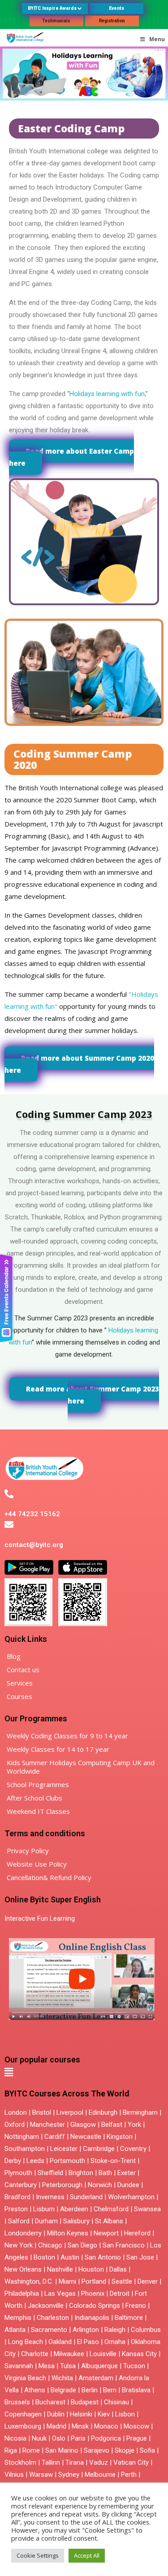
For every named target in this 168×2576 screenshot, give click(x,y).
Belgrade (63, 2390)
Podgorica (106, 2438)
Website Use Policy (37, 1864)
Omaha (115, 2342)
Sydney (69, 2475)
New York (19, 2245)
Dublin (56, 2414)
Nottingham (22, 2137)
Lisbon (125, 2414)
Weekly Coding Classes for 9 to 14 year (67, 1736)
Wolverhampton (131, 2197)
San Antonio (103, 2257)
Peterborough (62, 2185)
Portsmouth (67, 2161)
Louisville (103, 2354)
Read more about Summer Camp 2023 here (93, 1395)
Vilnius (15, 2475)
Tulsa (68, 2366)
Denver (148, 2281)
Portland (94, 2281)
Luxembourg (23, 2426)
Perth (129, 2475)
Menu (157, 39)
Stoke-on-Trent (113, 2161)
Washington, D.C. (29, 2281)
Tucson (134, 2366)
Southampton (25, 2149)
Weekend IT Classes (38, 1811)
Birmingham (140, 2112)
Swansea (147, 2209)
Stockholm (20, 2462)
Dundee (128, 2185)
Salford (20, 2221)
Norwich (100, 2185)
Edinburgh (103, 2112)
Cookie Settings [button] (38, 2555)
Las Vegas (60, 2294)
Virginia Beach (25, 2378)
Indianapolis (92, 2318)
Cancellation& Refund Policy (49, 1877)
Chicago (50, 2245)
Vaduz (99, 2462)
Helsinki (81, 2414)
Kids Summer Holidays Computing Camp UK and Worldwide (81, 1767)
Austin (70, 2257)
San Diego (82, 2245)
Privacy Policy (28, 1851)
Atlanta (15, 2330)
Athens (35, 2390)
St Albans (109, 2221)
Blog (14, 1656)
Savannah (19, 2366)
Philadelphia (22, 2294)
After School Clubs (34, 1798)
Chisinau (117, 2402)
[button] (9, 2072)
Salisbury (76, 2221)
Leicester (64, 2149)
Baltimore (129, 2318)
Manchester (47, 2125)
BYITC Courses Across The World (67, 2093)
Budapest (85, 2402)
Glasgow (83, 2125)
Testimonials (56, 21)
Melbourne (100, 2475)
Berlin (90, 2390)
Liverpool (70, 2112)
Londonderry (23, 2233)
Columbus (146, 2330)
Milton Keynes (68, 2233)
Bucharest (50, 2402)
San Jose (140, 2257)
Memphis (18, 2318)
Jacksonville (46, 2306)
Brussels (17, 2402)
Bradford (17, 2197)
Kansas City (139, 2354)
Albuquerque (99, 2366)
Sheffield (50, 2173)
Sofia (147, 2450)
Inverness (51, 2197)
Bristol (42, 2112)
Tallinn (51, 2462)
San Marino (62, 2450)
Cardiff (55, 2137)
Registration (112, 21)
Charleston (53, 2318)
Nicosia (15, 2438)
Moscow (136, 2426)
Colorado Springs (95, 2306)
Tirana (75, 2462)
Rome (31, 2450)
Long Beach (26, 2342)
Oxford (15, 2125)
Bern (110, 2390)
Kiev (104, 2414)
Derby (13, 2161)
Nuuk (39, 2438)
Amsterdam (96, 2378)
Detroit (120, 2294)
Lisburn (44, 2209)
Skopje (125, 2450)
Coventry (133, 2149)
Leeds (35, 2161)
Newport (106, 2233)
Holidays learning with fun (107, 394)
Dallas (118, 2269)
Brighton (81, 2173)
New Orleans (23, 2269)
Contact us (23, 1670)
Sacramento (49, 2330)
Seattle (122, 2281)
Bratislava (136, 2390)
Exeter (127, 2173)
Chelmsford (111, 2209)
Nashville (60, 2269)
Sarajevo (97, 2450)
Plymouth (18, 2173)
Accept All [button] (87, 2555)
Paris (78, 2438)
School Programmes (38, 1784)
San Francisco (124, 2245)
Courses (19, 1696)
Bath (105, 2173)
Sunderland (86, 2197)
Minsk (80, 2426)
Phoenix (93, 2294)
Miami (67, 2281)
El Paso (88, 2342)
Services (20, 1683)
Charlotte (35, 2354)
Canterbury (21, 2185)
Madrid (56, 2426)
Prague (137, 2438)
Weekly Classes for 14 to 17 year (58, 1749)
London (16, 2112)
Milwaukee (69, 2354)
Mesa (47, 2366)
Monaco (106, 2426)
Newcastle (86, 2137)
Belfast (112, 2125)
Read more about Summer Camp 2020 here (79, 1064)
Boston (44, 2257)
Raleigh (115, 2330)
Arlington (86, 2330)
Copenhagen (23, 2414)
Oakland (60, 2342)
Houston (91, 2269)
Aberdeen (74, 2209)
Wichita (62, 2378)
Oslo (59, 2438)
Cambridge (99, 2149)
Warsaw (41, 2475)
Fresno (136, 2306)
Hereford (137, 2233)
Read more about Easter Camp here (71, 457)
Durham (46, 2221)
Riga (11, 2450)
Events (116, 8)
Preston (16, 2209)
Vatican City (131, 2462)
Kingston (120, 2137)
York (134, 2125)
